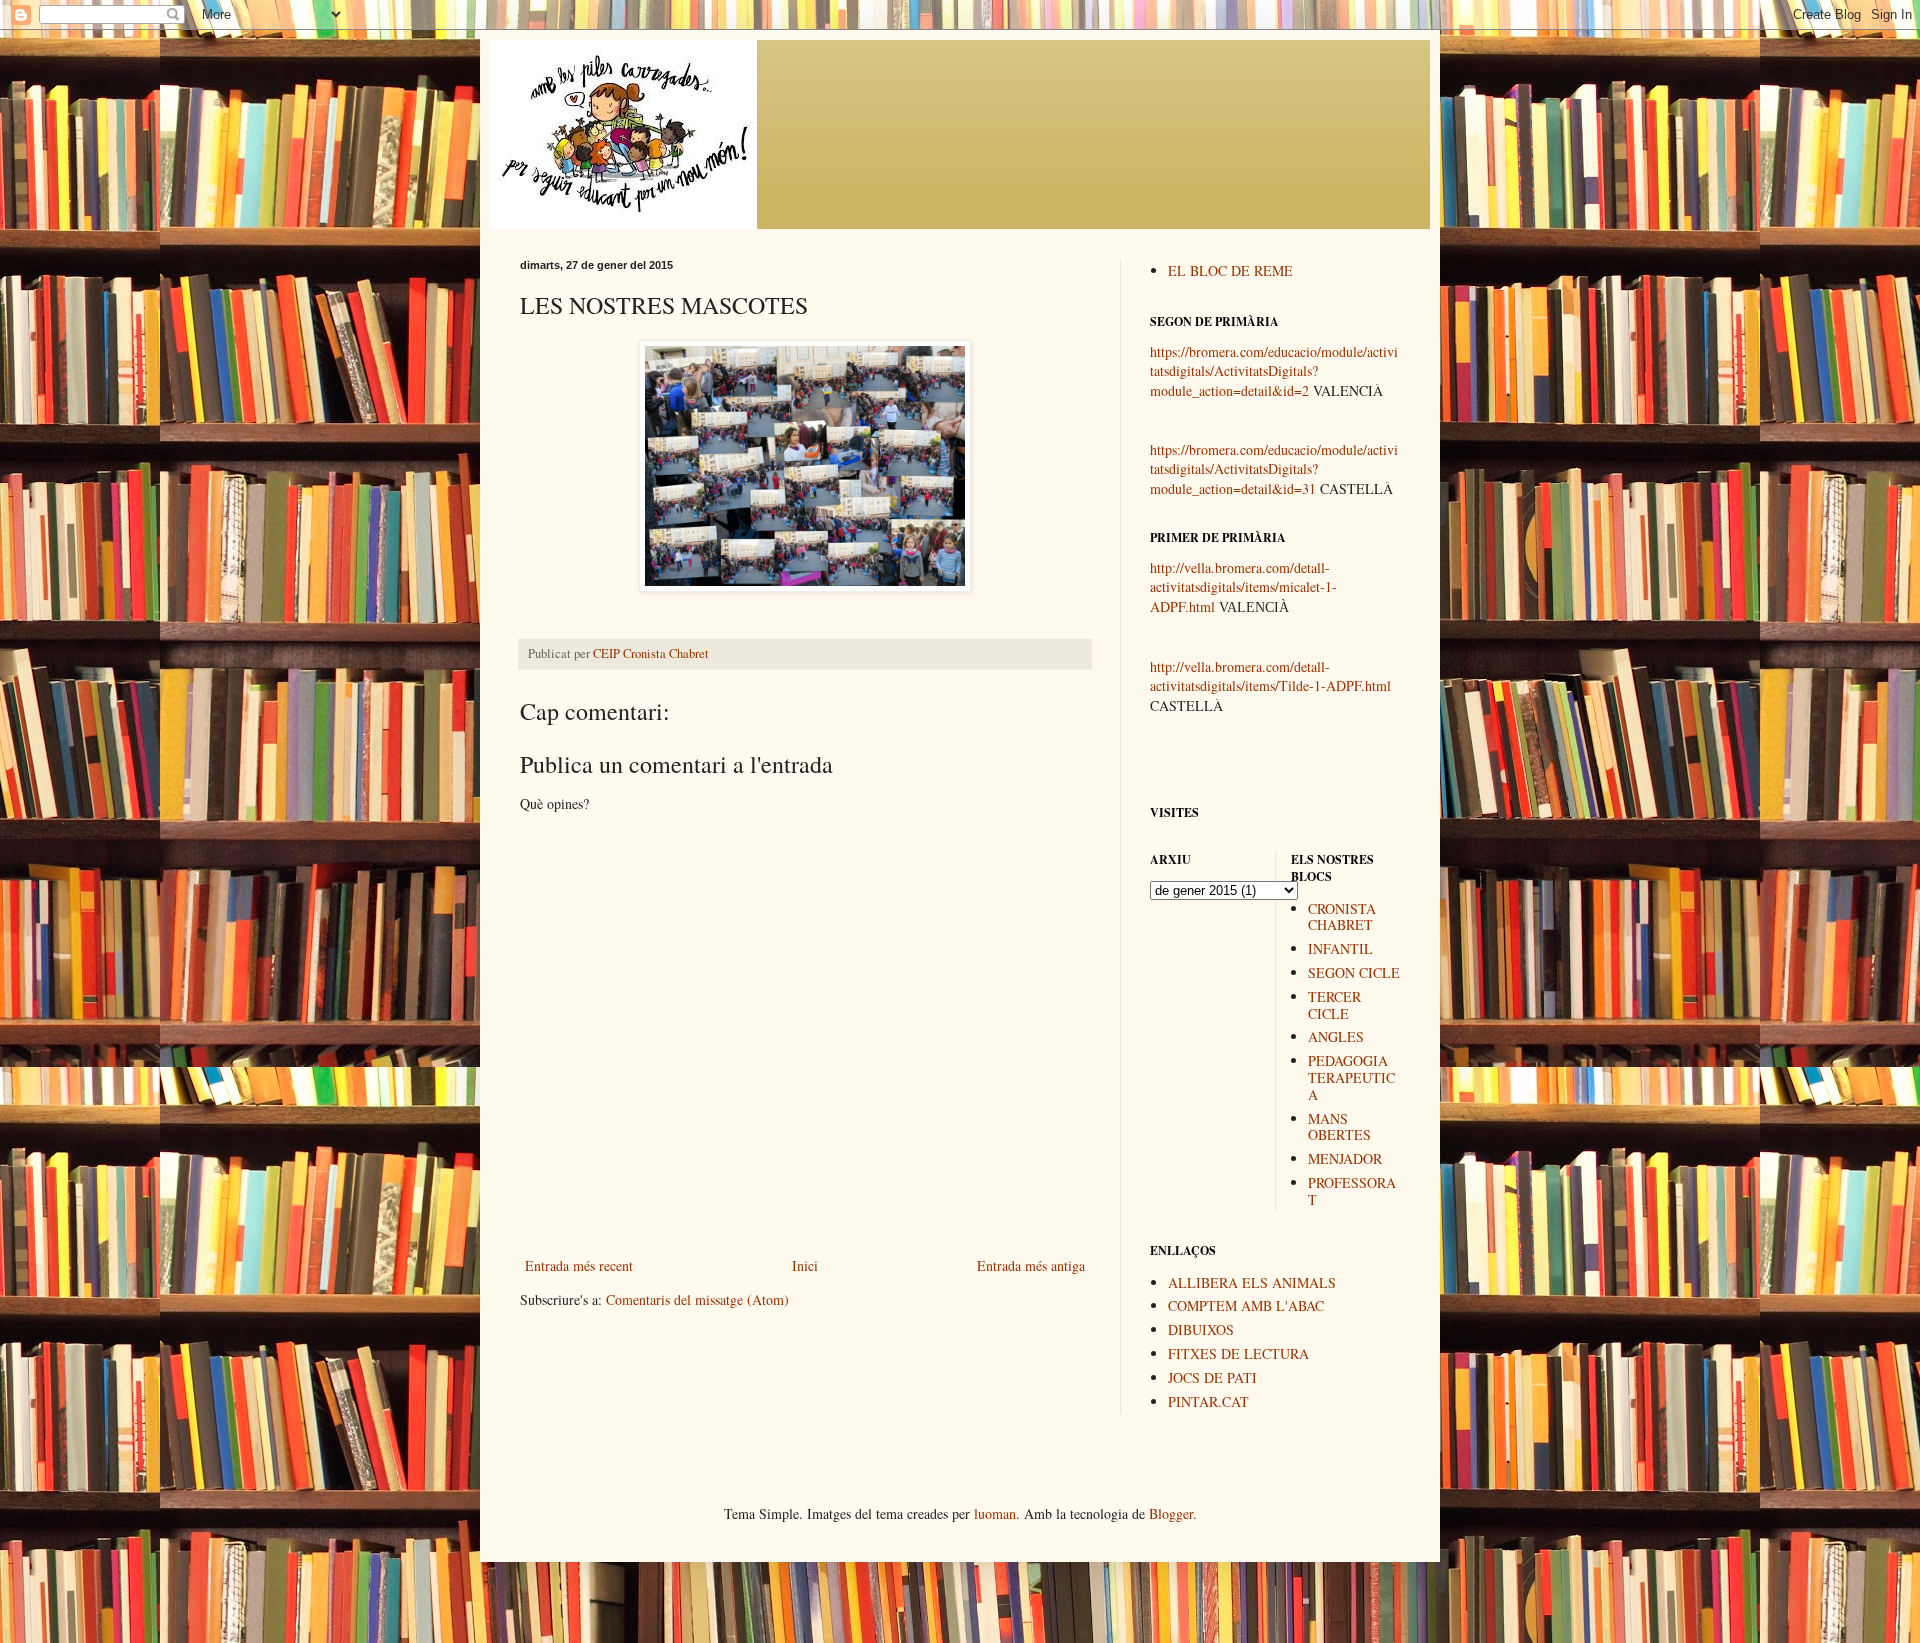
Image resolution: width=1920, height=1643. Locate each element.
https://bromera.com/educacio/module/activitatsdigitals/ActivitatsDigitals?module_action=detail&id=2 (1274, 371)
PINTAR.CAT (1208, 1401)
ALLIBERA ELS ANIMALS (1252, 1282)
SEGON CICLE (1354, 972)
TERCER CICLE (1334, 1005)
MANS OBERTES (1339, 1127)
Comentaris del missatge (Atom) (697, 1299)
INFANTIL (1340, 948)
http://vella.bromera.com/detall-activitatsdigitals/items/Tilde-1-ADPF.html (1270, 676)
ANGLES (1336, 1036)
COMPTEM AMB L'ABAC (1246, 1305)
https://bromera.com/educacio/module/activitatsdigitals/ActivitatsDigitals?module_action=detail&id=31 (1274, 469)
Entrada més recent (579, 1265)
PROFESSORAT (1352, 1191)
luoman (995, 1513)
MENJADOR (1345, 1158)
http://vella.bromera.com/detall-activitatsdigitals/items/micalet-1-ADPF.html (1243, 587)
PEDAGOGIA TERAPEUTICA (1351, 1077)
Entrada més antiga (1031, 1265)
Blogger (1171, 1513)
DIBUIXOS (1201, 1329)
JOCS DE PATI (1212, 1377)
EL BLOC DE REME (1230, 270)
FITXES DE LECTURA (1238, 1353)
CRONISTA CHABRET (1342, 917)
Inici (805, 1265)
